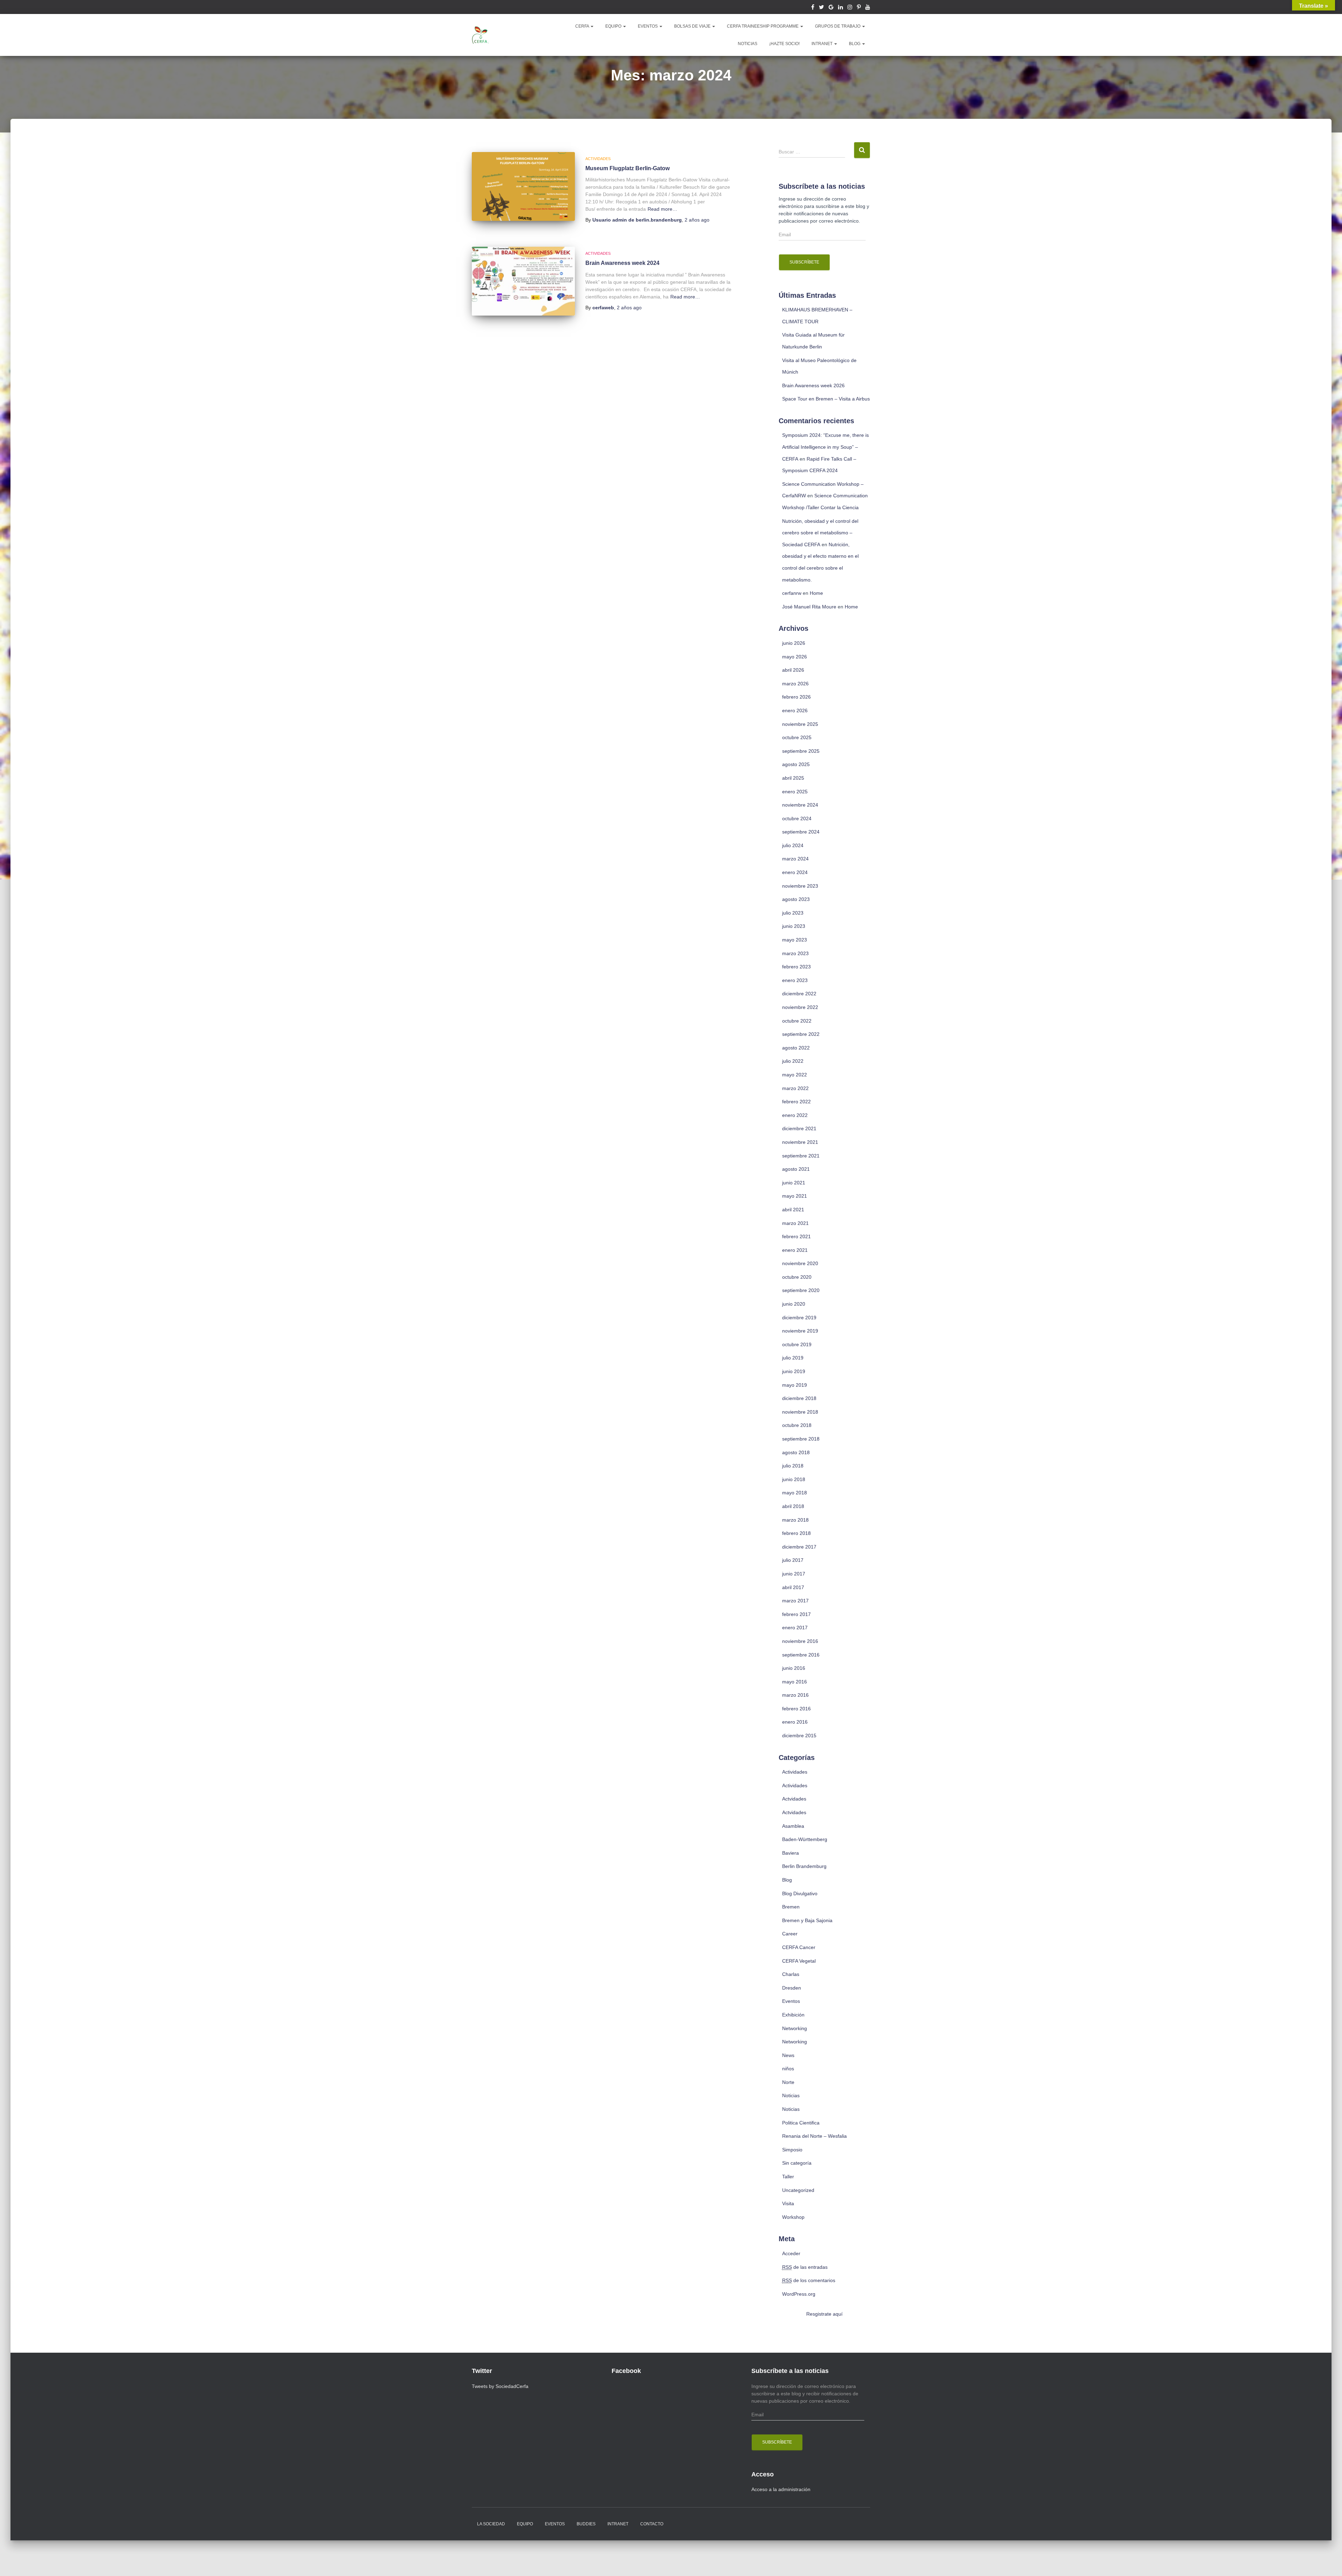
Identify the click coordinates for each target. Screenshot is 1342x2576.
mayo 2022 (795, 1075)
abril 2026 (793, 670)
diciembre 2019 (799, 1318)
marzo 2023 (795, 953)
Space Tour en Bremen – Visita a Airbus (826, 399)
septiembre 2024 (801, 832)
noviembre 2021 (800, 1142)
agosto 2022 (796, 1048)
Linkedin (840, 8)
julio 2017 (793, 1560)
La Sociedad (491, 2524)
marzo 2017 (795, 1601)
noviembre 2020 (800, 1263)
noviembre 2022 (800, 1007)
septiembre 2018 (801, 1439)
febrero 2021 (796, 1236)
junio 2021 (794, 1183)
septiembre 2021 (801, 1156)
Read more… (662, 209)
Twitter (821, 8)
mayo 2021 (795, 1196)
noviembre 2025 (800, 724)
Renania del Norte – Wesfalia (814, 2136)
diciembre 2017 (799, 1547)
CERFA (583, 26)
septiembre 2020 (801, 1290)
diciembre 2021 (799, 1128)
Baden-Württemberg (805, 1839)
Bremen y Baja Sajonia (807, 1920)
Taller (788, 2177)
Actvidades (794, 1799)
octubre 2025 (797, 737)
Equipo (525, 2524)
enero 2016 (795, 1722)
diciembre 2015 (799, 1736)
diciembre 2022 (799, 994)
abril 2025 (793, 778)
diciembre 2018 (799, 1398)
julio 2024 (793, 845)
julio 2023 (793, 913)
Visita (788, 2203)
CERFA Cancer (799, 1947)
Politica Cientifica (801, 2123)
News (788, 2055)
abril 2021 (793, 1210)
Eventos (791, 2001)
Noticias (791, 2095)
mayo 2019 (795, 1385)
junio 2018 (794, 1479)
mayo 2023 (795, 940)
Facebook (813, 8)
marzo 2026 (795, 684)
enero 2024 (795, 872)
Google (831, 8)
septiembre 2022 (801, 1034)
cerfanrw (792, 593)
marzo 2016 (795, 1695)
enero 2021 (795, 1250)
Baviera (791, 1853)
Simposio (792, 2150)
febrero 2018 (796, 1533)
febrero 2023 (796, 967)
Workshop (793, 2217)
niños (788, 2069)
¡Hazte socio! (784, 44)
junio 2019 (794, 1371)
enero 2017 (795, 1628)
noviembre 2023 (800, 886)
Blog (855, 44)
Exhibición (793, 2015)
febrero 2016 (796, 1709)
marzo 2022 (795, 1088)
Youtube (868, 8)
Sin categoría (797, 2163)
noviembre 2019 (800, 1331)
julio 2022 (793, 1061)
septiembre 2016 (801, 1655)
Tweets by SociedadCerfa (500, 2386)
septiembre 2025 (801, 751)
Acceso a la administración (781, 2489)
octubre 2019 (797, 1344)
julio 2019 (793, 1358)
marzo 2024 (795, 859)
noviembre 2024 (800, 805)
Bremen (791, 1907)
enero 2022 (795, 1115)
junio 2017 (794, 1574)
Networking (795, 2028)
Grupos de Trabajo (838, 26)
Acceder (791, 2253)
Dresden (792, 1988)
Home (816, 593)
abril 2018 (793, 1506)
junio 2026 (794, 643)
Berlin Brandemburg (804, 1866)
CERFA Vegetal (799, 1961)
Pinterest (859, 8)
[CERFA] (481, 35)
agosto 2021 (796, 1169)
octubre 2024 (797, 818)
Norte (788, 2082)
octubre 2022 (797, 1021)
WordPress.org (799, 2294)
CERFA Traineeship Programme (763, 26)
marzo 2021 (795, 1223)
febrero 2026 (796, 697)
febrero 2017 (796, 1614)
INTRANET (822, 44)
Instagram (850, 8)
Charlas (791, 1974)
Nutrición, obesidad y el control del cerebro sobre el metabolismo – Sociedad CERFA (820, 533)
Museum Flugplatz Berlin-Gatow (627, 168)
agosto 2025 (796, 764)
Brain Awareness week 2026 (813, 385)
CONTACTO (652, 2524)
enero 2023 (795, 980)
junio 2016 (794, 1668)
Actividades (598, 159)
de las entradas (805, 2267)
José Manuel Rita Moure (809, 607)
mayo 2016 (795, 1682)
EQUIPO (614, 26)
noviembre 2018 (800, 1412)
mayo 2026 (795, 657)
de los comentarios (809, 2280)
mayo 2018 (795, 1493)
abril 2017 (793, 1587)
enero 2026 (795, 710)
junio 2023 (794, 926)
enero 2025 (795, 792)
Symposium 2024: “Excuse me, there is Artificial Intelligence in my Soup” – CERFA (825, 447)
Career (790, 1934)
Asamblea (793, 1826)
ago (697, 220)
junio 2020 (794, 1304)
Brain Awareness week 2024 (622, 263)
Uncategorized (798, 2190)
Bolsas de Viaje (693, 26)
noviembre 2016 (800, 1641)
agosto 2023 (796, 899)
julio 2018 (793, 1466)
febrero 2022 (796, 1102)
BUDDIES (586, 2524)
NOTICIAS (748, 44)
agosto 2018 (796, 1452)
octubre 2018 (797, 1425)
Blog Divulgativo (800, 1893)
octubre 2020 (797, 1277)
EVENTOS (648, 26)
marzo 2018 (795, 1520)
